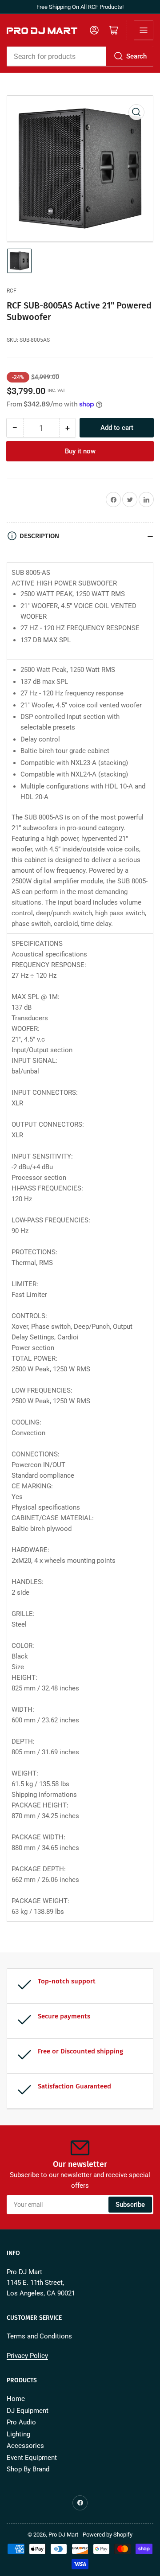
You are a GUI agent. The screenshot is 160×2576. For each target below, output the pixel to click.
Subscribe (130, 2205)
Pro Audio (21, 2422)
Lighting (18, 2434)
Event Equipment (32, 2458)
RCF (12, 291)
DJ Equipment (28, 2411)
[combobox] (80, 56)
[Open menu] (144, 30)
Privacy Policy (27, 2356)
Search (136, 56)
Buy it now (80, 451)
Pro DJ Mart (63, 2535)
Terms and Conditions (39, 2336)
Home (16, 2399)
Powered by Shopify (108, 2535)
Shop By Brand (28, 2469)
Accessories (25, 2446)
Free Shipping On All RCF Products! (80, 7)
